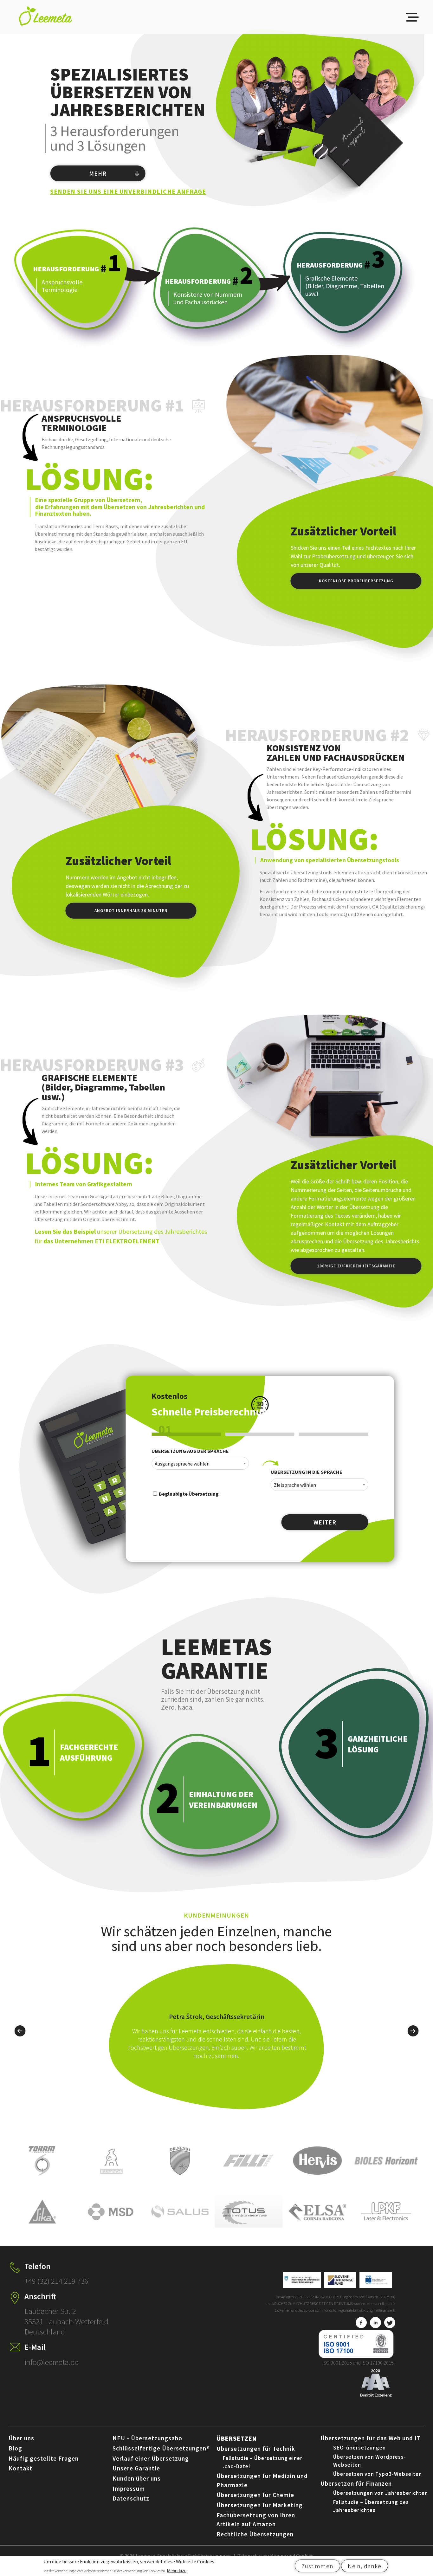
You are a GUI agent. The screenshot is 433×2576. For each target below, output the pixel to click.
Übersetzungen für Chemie (255, 2495)
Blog (15, 2448)
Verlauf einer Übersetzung (151, 2458)
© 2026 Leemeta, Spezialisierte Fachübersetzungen (175, 2556)
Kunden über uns (137, 2478)
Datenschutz (131, 2498)
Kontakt (20, 2468)
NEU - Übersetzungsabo (147, 2438)
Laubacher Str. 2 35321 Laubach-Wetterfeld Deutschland (66, 2321)
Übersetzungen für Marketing (260, 2505)
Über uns (21, 2438)
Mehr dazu (177, 2571)
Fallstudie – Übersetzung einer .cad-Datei (263, 2462)
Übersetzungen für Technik (256, 2449)
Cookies (305, 2556)
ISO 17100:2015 (378, 2363)
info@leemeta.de (52, 2362)
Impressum (129, 2489)
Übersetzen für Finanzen (356, 2483)
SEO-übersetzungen (359, 2448)
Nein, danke (365, 2566)
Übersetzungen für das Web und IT (371, 2438)
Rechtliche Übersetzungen (255, 2534)
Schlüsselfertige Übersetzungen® (161, 2448)
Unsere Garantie (136, 2468)
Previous (20, 2030)
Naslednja (413, 2030)
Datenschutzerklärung (262, 2556)
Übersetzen (237, 2438)
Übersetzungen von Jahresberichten (381, 2493)
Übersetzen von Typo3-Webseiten (378, 2474)
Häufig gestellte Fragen (44, 2458)
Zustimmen (317, 2566)
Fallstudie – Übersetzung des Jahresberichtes (371, 2506)
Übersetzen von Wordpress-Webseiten (370, 2461)
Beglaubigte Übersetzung (188, 1494)
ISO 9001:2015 (337, 2363)
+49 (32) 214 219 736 (56, 2281)
